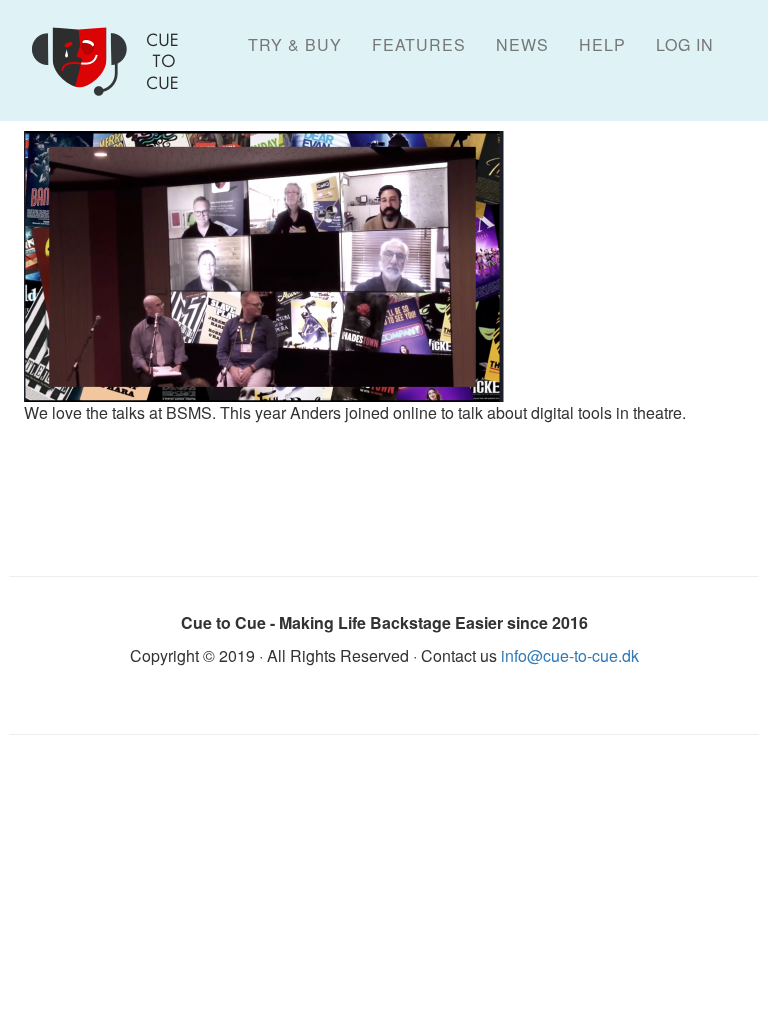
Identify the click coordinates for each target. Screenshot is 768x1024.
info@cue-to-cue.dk (570, 655)
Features (419, 44)
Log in (685, 44)
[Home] (116, 61)
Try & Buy (295, 44)
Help (602, 44)
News (522, 44)
